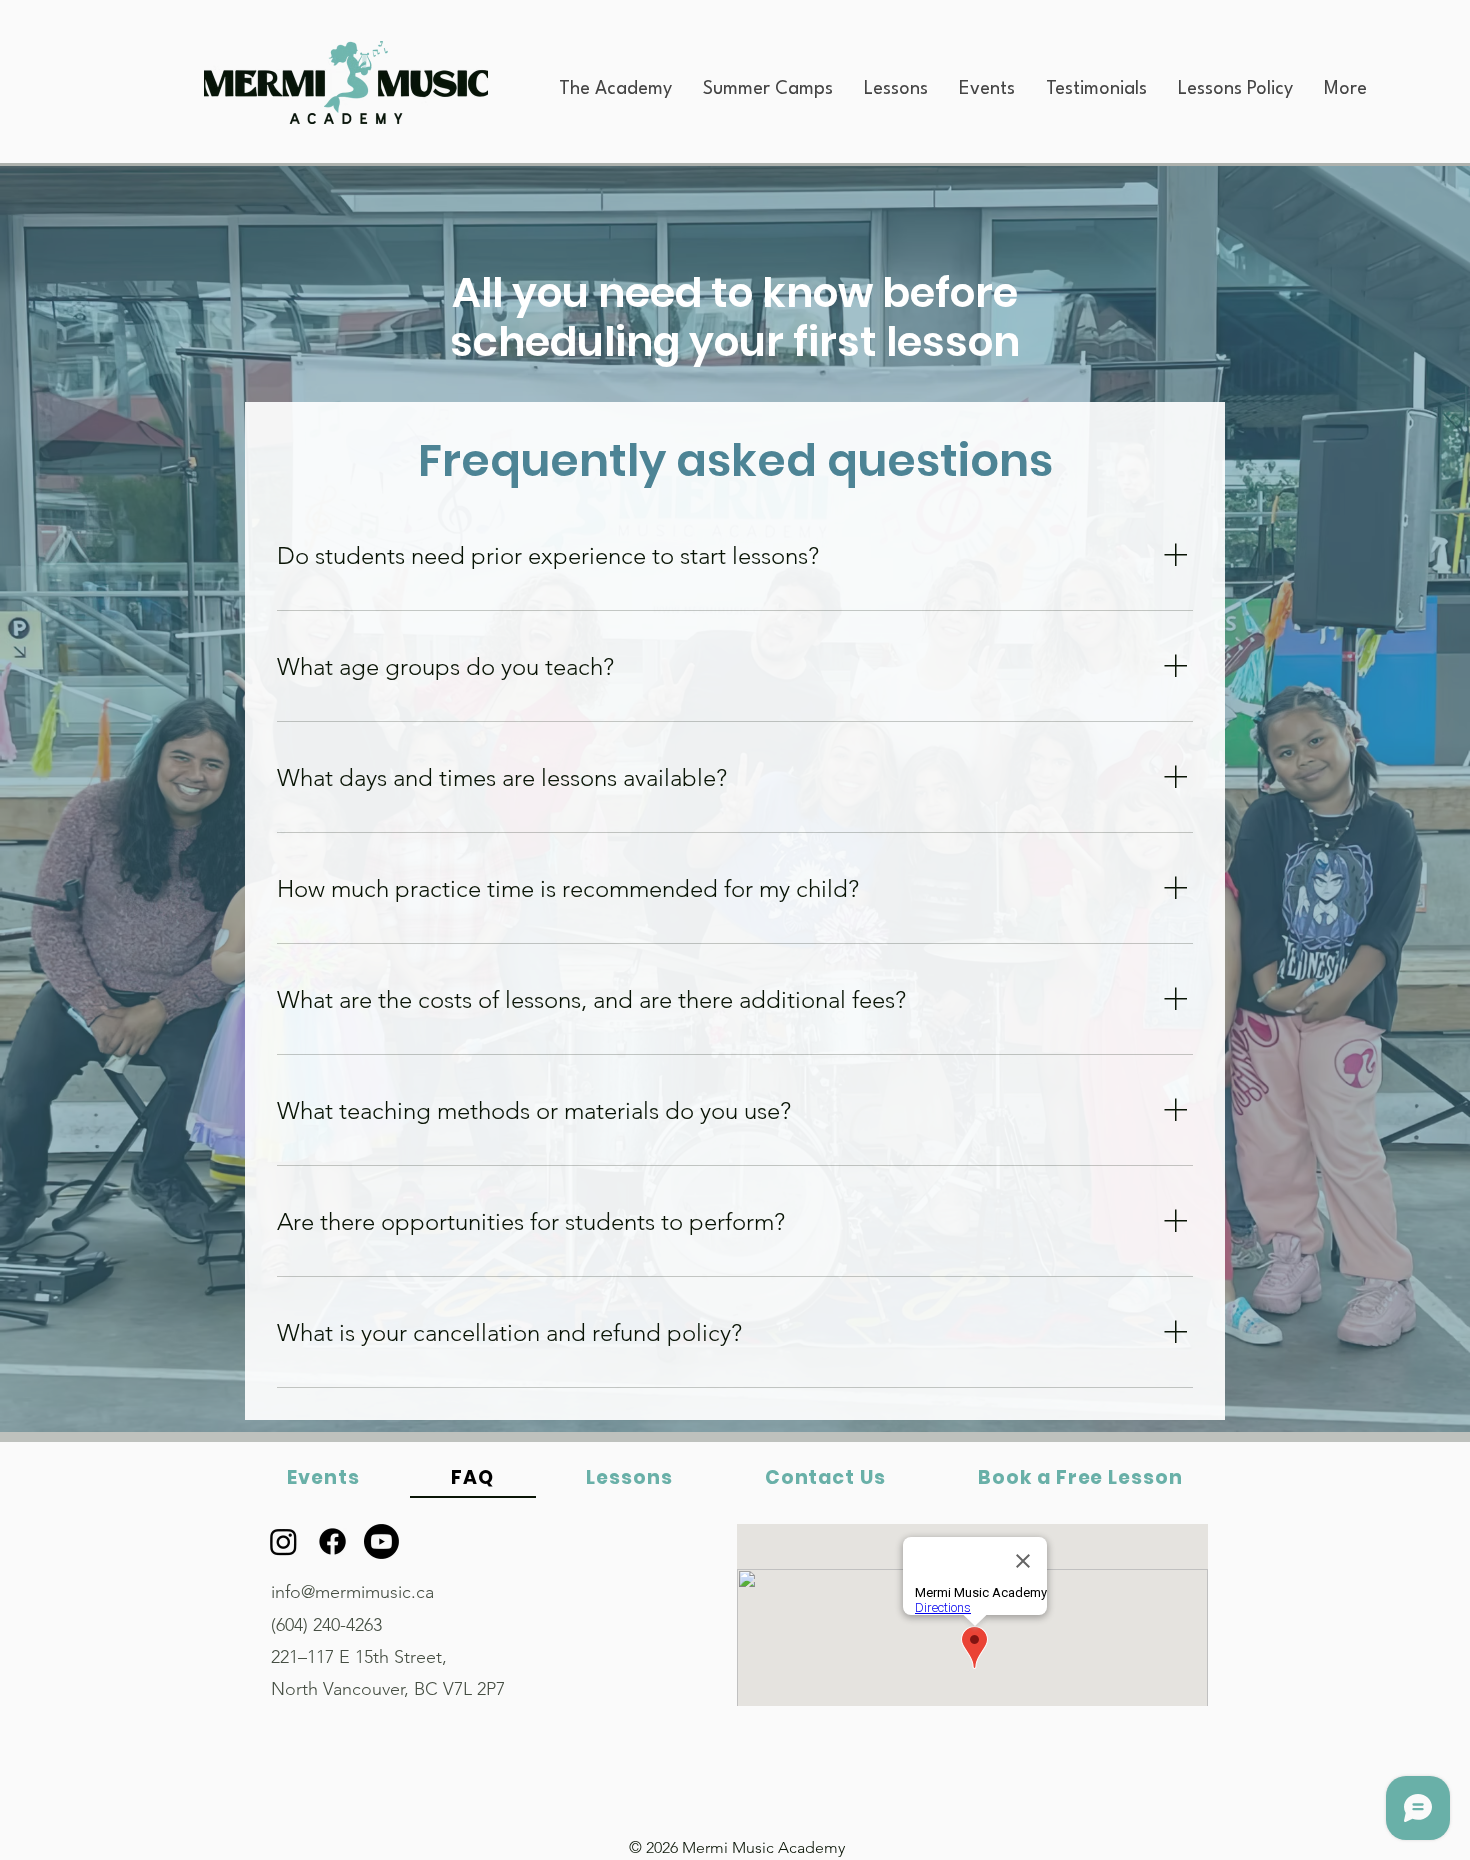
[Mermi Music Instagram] (283, 1541)
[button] (615, 89)
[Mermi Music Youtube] (381, 1541)
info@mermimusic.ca (352, 1592)
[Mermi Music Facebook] (332, 1541)
